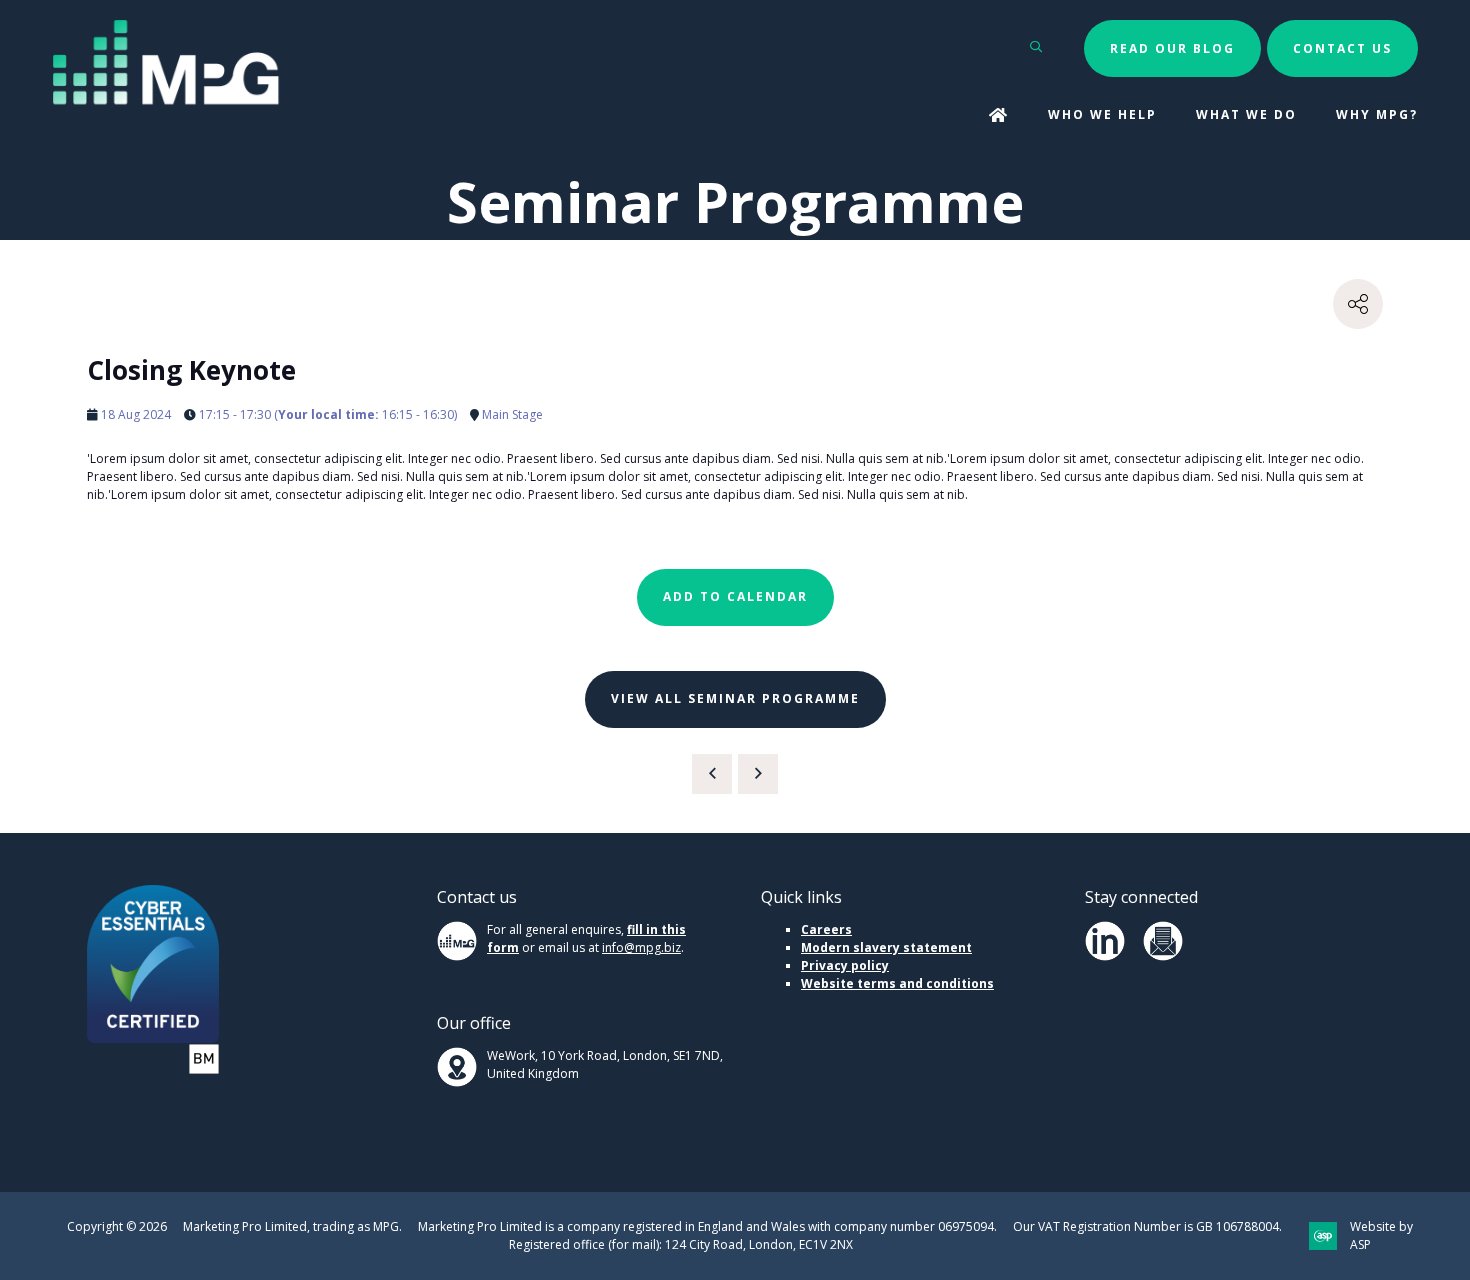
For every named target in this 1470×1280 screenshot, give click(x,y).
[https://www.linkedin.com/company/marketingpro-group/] (1105, 956)
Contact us (1342, 48)
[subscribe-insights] (1163, 956)
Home (999, 116)
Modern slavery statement (886, 947)
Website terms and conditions (897, 983)
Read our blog (1172, 48)
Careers (826, 929)
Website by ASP (1381, 1235)
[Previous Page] (712, 774)
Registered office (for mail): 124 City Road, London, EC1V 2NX (681, 1244)
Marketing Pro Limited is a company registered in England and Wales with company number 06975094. (707, 1226)
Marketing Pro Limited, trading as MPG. (292, 1226)
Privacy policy (845, 965)
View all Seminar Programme (735, 698)
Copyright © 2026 (117, 1226)
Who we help (1102, 114)
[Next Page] (758, 774)
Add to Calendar (735, 596)
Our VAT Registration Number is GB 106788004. (1147, 1226)
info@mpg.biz (641, 947)
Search (1036, 46)
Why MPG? (1377, 114)
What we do (1246, 114)
